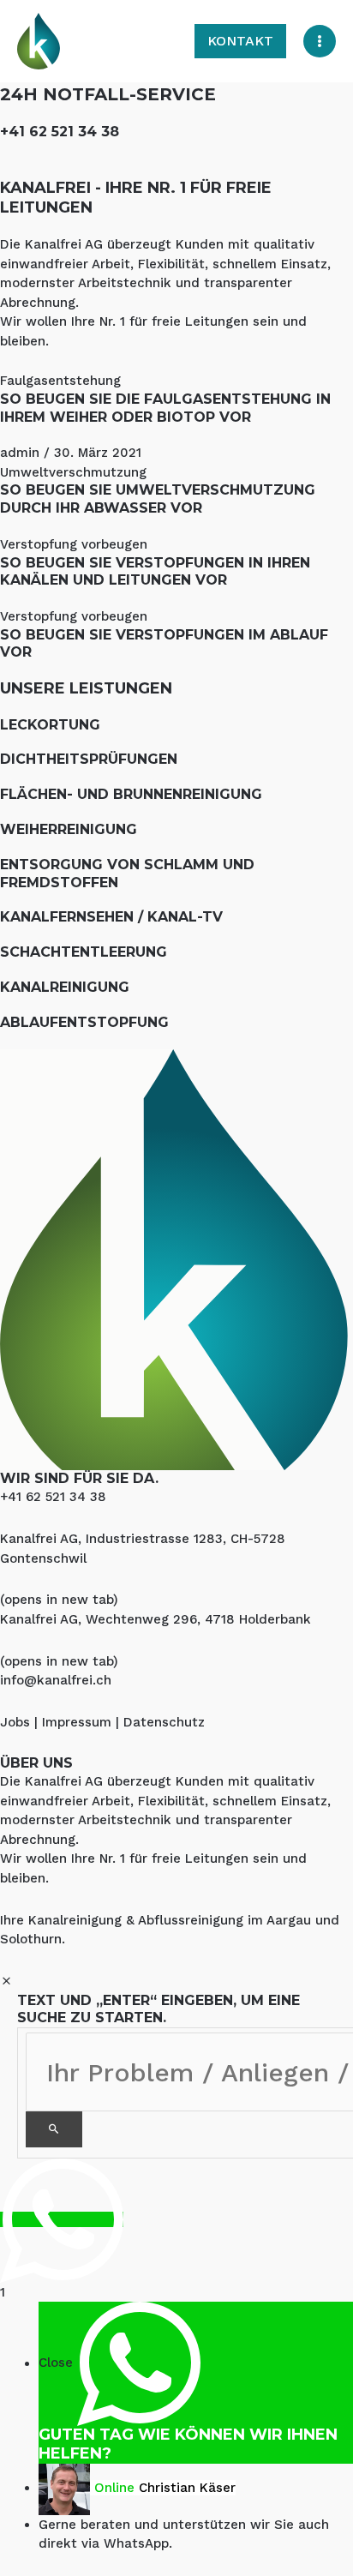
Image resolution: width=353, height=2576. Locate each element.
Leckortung (50, 725)
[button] (240, 41)
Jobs (15, 1722)
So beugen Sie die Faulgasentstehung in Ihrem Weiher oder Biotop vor (165, 408)
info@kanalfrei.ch (56, 1680)
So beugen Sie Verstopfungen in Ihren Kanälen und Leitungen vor (155, 572)
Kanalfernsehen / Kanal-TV (111, 917)
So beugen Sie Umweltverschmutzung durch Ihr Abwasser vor (158, 499)
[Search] (54, 2129)
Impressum (77, 1722)
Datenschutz (164, 1722)
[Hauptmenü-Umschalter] (320, 42)
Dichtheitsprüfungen (89, 759)
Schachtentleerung (84, 952)
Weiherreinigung (69, 829)
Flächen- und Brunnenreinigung (131, 794)
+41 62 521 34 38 (60, 132)
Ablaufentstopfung (84, 1022)
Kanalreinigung (65, 987)
